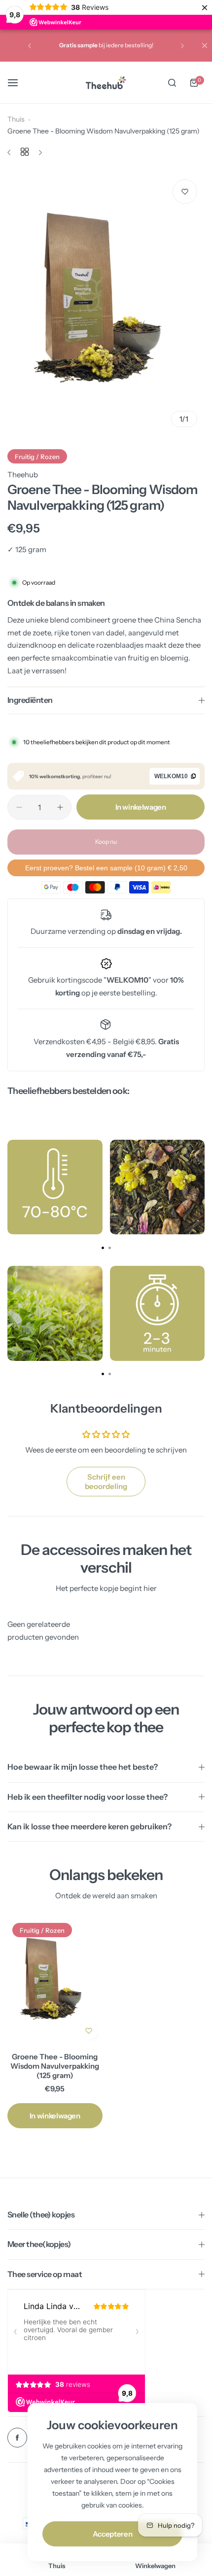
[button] (30, 46)
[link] (55, 1187)
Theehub (23, 475)
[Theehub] (106, 83)
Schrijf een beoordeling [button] (106, 1482)
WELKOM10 (171, 776)
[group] (106, 303)
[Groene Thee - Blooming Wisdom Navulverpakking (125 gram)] (55, 1981)
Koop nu (106, 842)
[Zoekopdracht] (172, 83)
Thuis (16, 119)
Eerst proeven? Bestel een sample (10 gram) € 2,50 (106, 868)
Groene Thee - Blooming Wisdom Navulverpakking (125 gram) (55, 2066)
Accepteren (112, 2534)
